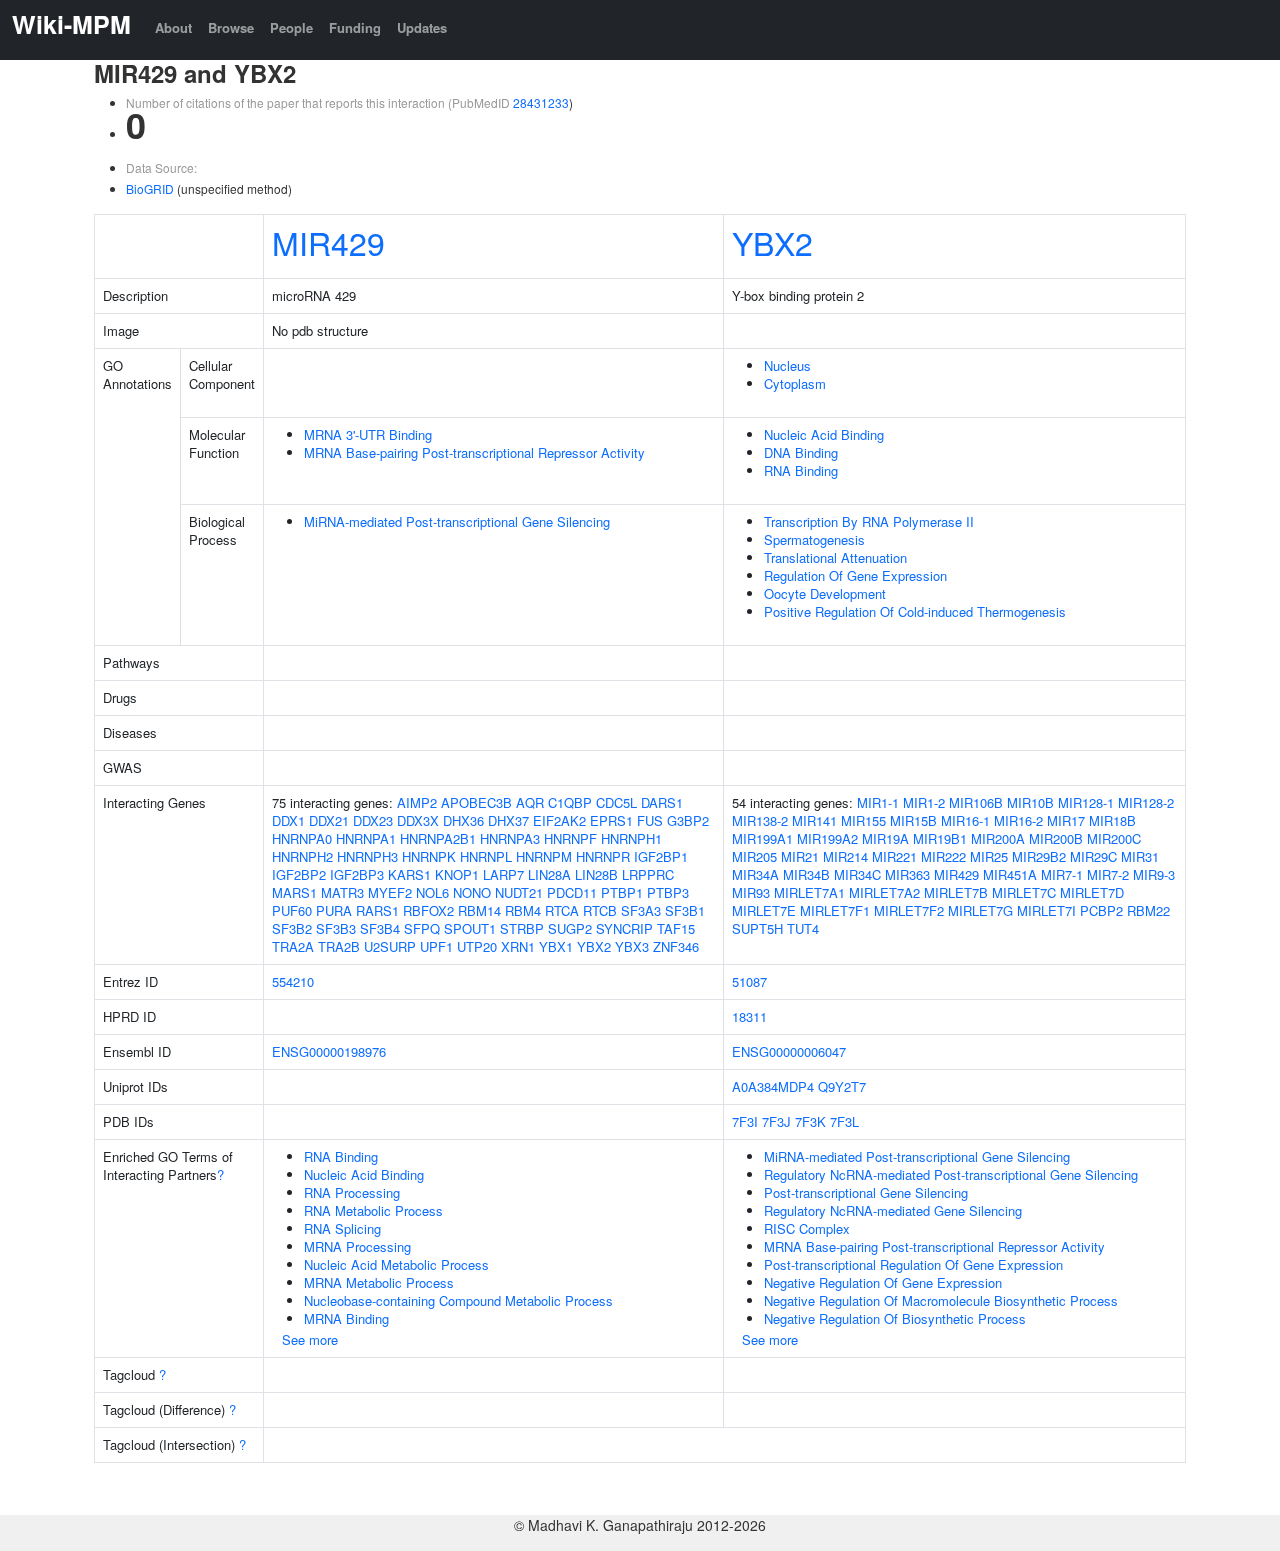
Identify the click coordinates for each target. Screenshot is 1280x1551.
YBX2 (772, 242)
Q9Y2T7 (842, 1086)
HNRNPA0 (302, 838)
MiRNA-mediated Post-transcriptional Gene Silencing (457, 521)
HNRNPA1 (366, 838)
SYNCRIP (624, 928)
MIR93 (751, 892)
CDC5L (616, 802)
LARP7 (503, 874)
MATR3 (342, 892)
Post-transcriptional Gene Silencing (866, 1192)
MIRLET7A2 (884, 892)
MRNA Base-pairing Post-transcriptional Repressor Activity (474, 452)
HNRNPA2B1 (438, 838)
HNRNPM (544, 856)
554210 (293, 981)
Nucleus (787, 365)
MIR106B (976, 802)
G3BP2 (688, 820)
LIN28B (596, 874)
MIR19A (885, 838)
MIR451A (1010, 874)
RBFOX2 (428, 910)
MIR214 (845, 856)
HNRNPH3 (367, 856)
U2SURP (390, 946)
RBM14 (479, 910)
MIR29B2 (1039, 856)
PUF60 (292, 910)
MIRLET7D (1092, 892)
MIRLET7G (980, 910)
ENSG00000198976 (329, 1051)
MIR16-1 (965, 820)
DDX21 (329, 820)
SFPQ (422, 928)
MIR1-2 (924, 802)
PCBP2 (1101, 910)
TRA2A (293, 946)
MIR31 (1140, 856)
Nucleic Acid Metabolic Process (396, 1264)
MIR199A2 (827, 838)
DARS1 (662, 802)
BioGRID (150, 188)
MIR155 (863, 820)
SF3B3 (336, 928)
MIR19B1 (940, 838)
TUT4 (803, 928)
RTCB (600, 910)
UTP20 (477, 946)
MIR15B (913, 820)
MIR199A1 (762, 838)
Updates (422, 27)
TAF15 (676, 928)
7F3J (776, 1121)
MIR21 (800, 856)
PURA (334, 910)
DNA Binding (801, 452)
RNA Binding (801, 470)
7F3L (844, 1121)
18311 (749, 1016)
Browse (231, 27)
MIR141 (814, 820)
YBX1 (556, 946)
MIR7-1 (1062, 874)
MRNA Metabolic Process (379, 1282)
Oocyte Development (825, 593)
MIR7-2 (1108, 874)
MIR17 (1066, 820)
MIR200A (998, 838)
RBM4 (523, 910)
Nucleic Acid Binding (824, 434)
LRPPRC (648, 874)
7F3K (810, 1121)
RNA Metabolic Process (373, 1210)
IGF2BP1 (661, 856)
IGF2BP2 (299, 874)
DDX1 (288, 820)
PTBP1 (622, 892)
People (291, 27)
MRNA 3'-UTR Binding (368, 434)
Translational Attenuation (835, 557)
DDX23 (373, 820)
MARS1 (294, 892)
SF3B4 (380, 928)
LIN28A (549, 874)
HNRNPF (570, 838)
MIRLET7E (764, 910)
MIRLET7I (1046, 910)
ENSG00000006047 (789, 1051)
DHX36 (463, 820)
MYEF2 (390, 892)
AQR (530, 802)
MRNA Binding (346, 1318)
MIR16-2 (1018, 820)
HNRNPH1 (631, 838)
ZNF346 (676, 946)
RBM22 (1148, 910)
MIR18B (1112, 820)
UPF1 (436, 946)
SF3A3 (641, 910)
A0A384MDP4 (773, 1086)
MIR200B (1056, 838)
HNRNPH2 (302, 856)
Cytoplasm (795, 383)
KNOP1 (457, 874)
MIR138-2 (760, 820)
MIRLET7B (956, 892)
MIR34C (857, 874)
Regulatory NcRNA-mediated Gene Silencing (893, 1210)
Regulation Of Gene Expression (855, 575)
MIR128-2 (1146, 802)
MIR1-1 (878, 802)
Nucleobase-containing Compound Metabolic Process (458, 1300)
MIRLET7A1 (809, 892)
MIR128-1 (1086, 802)
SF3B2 (292, 928)
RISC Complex (807, 1228)
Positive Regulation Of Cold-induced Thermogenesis (915, 611)
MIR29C (1093, 856)
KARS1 (409, 874)
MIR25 (989, 856)
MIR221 (894, 856)
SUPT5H (757, 928)
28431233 (541, 102)
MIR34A (755, 874)
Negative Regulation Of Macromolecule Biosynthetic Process (941, 1300)
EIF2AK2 (559, 820)
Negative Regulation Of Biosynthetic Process (895, 1318)
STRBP (522, 928)
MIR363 (907, 874)
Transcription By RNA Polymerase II (869, 521)
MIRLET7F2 (909, 910)
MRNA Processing (357, 1246)
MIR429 (328, 242)
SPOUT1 (470, 928)
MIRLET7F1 (835, 910)
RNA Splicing (342, 1228)
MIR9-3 (1154, 874)
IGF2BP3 (357, 874)
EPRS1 (611, 820)
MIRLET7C (1024, 892)
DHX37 (508, 820)
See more (310, 1339)
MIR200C (1114, 838)
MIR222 (943, 856)
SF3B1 (685, 910)
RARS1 (377, 910)
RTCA (562, 910)
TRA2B (339, 946)
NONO (472, 892)
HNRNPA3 (510, 838)
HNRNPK (429, 856)
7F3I (745, 1121)
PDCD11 (572, 892)
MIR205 (754, 856)
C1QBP (570, 802)
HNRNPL (486, 856)
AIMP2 (417, 802)
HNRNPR (603, 856)
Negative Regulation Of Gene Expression (883, 1282)
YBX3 (632, 946)
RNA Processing (352, 1192)
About (173, 27)
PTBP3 (668, 892)
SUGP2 (570, 928)
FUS (650, 820)
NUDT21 (519, 892)
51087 (749, 981)
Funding (355, 27)
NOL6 (432, 892)
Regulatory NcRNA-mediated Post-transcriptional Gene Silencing (951, 1174)
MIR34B (806, 874)
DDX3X (418, 820)
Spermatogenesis (814, 539)
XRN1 (518, 946)
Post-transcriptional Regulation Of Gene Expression (913, 1264)
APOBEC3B (476, 802)
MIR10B (1030, 802)
